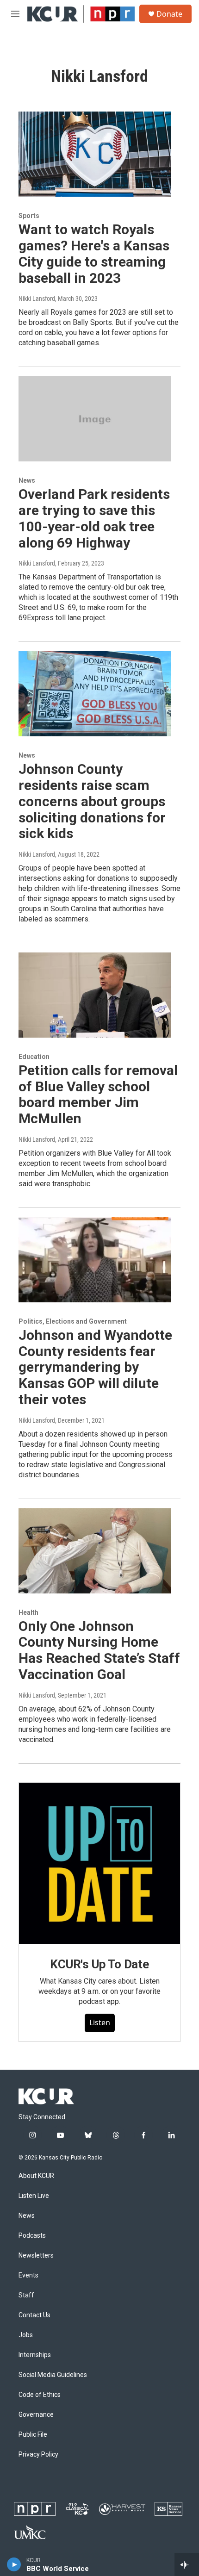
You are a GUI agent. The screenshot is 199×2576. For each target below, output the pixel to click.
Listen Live (34, 2196)
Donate (169, 14)
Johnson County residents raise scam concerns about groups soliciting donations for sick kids (92, 801)
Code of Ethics (40, 2395)
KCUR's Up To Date (99, 1964)
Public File (33, 2435)
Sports (29, 216)
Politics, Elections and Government (73, 1321)
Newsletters (36, 2256)
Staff (26, 2295)
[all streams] (187, 2564)
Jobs (26, 2335)
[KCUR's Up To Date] (99, 1863)
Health (28, 1612)
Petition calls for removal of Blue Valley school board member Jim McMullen (98, 1094)
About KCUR (36, 2176)
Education (34, 1057)
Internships (35, 2355)
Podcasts (32, 2236)
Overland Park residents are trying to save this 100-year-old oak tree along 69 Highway (94, 518)
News (27, 480)
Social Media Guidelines (53, 2375)
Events (28, 2275)
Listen (100, 2022)
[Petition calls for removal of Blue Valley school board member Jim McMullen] (95, 995)
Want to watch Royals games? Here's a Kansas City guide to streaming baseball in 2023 (94, 253)
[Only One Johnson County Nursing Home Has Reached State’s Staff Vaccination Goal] (95, 1551)
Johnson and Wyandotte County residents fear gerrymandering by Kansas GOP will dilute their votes (95, 1367)
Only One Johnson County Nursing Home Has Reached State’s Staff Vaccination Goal (99, 1650)
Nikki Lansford (37, 299)
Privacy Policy (38, 2455)
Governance (36, 2415)
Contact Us (34, 2315)
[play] (14, 2564)
